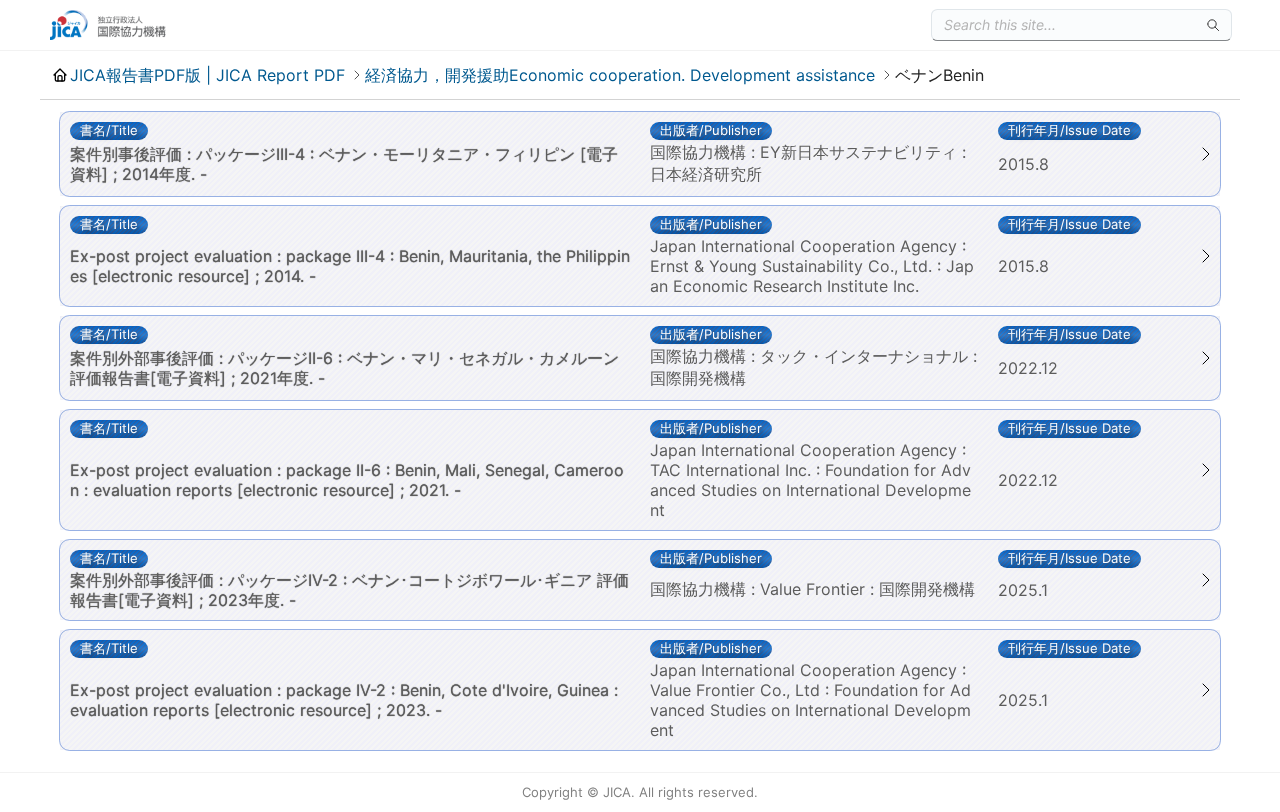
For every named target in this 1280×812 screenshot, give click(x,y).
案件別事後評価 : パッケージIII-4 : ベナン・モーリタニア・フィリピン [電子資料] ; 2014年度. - (344, 164)
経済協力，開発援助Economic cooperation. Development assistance (620, 75)
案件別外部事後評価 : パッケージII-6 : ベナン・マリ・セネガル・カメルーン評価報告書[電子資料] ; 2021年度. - (344, 368)
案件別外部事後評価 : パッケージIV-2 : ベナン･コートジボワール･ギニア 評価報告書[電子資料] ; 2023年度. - (349, 590)
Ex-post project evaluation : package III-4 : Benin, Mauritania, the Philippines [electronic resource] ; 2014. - (350, 266)
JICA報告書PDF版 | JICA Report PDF (207, 75)
